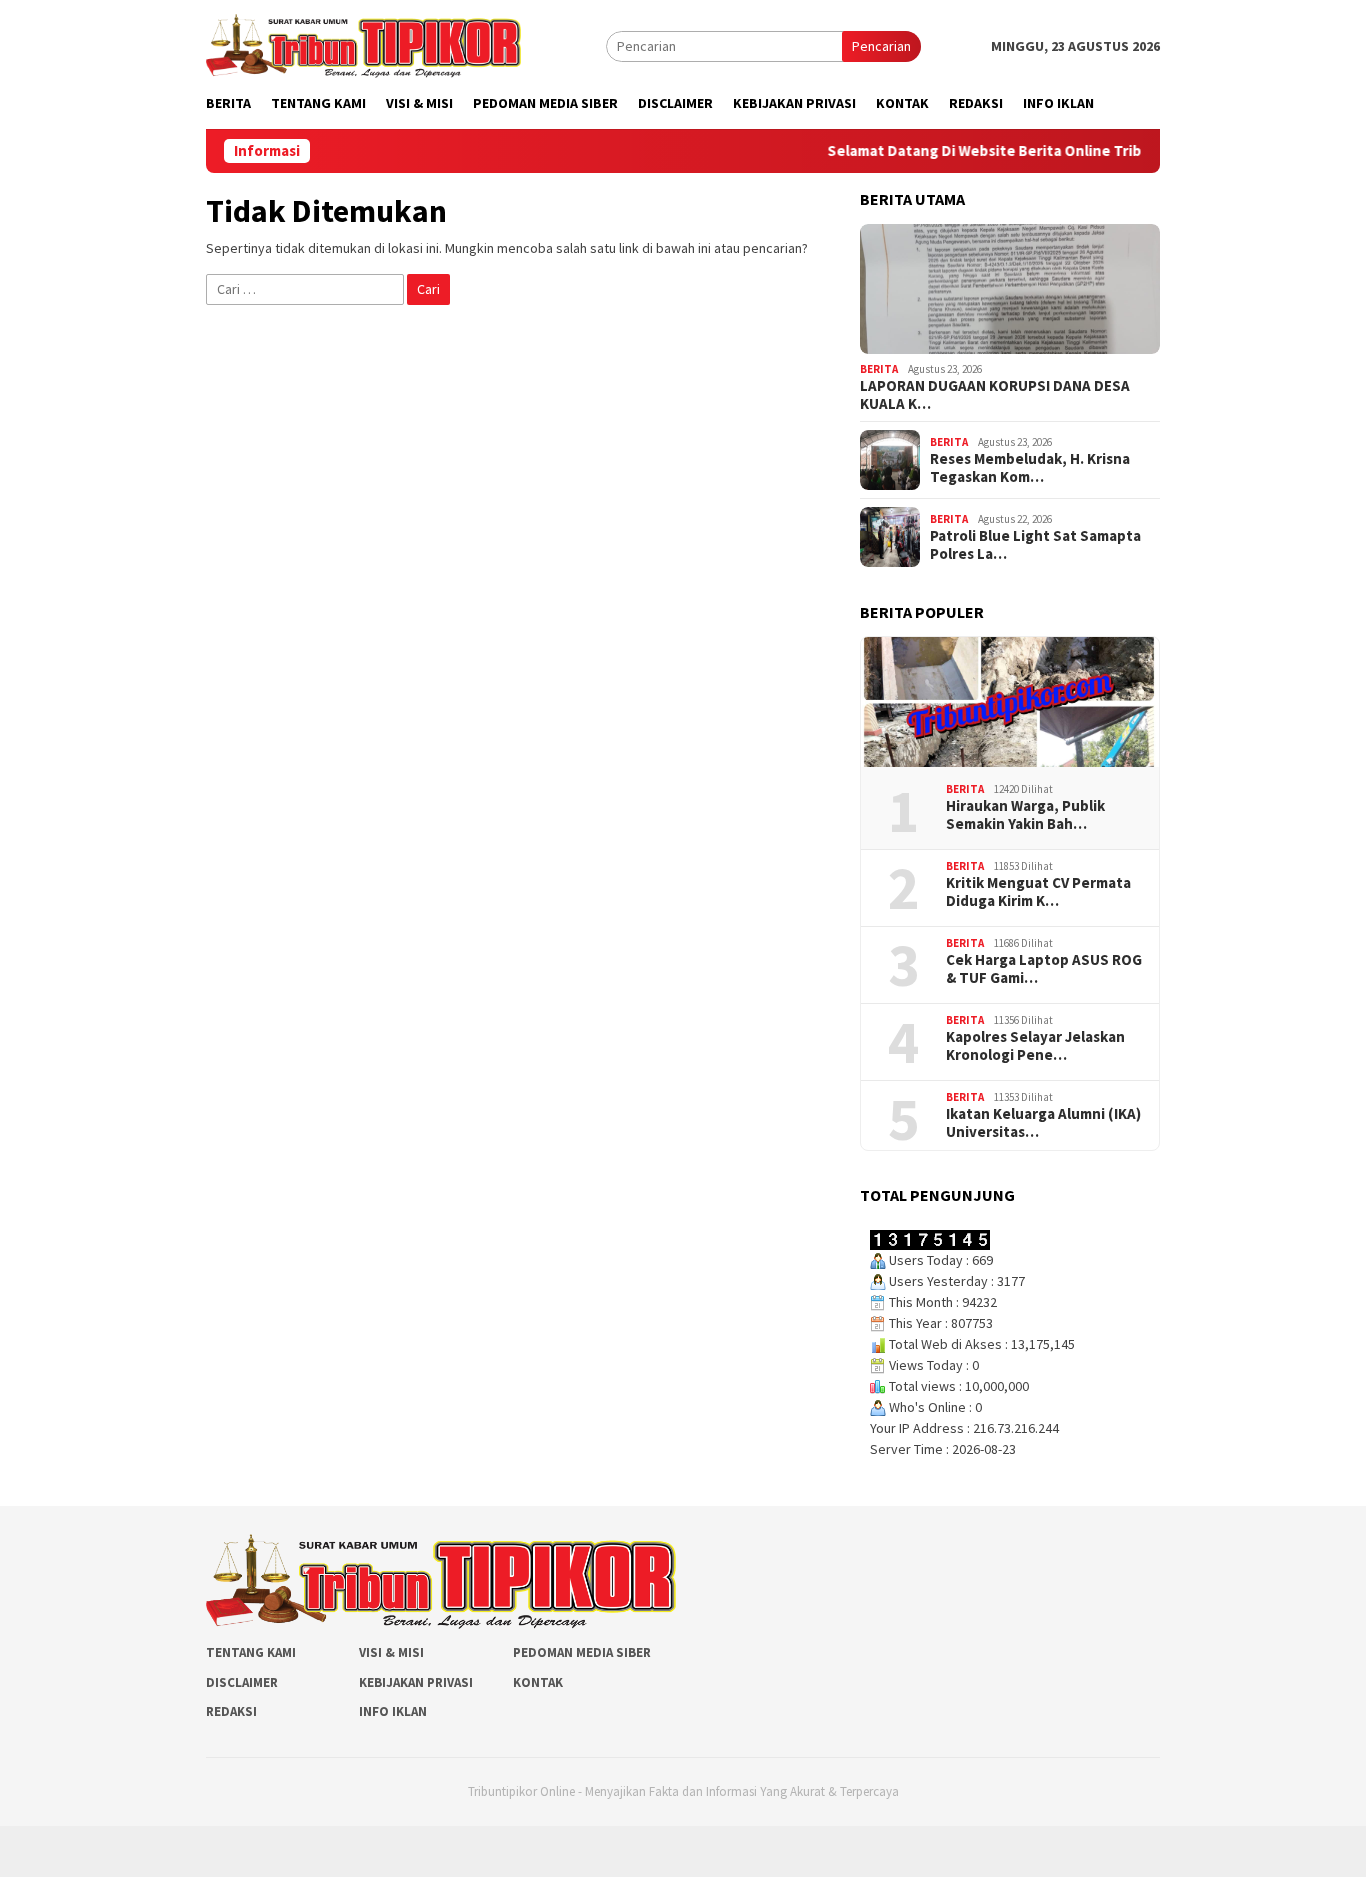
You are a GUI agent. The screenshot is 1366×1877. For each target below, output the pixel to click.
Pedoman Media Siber (582, 1652)
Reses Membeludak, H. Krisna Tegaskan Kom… (1030, 468)
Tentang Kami (251, 1652)
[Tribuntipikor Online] (363, 44)
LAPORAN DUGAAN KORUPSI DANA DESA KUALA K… (995, 395)
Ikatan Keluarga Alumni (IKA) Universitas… (1043, 1123)
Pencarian (881, 46)
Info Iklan (393, 1711)
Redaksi (231, 1711)
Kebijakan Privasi (416, 1682)
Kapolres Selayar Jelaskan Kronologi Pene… (1035, 1046)
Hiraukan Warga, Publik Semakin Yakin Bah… (1025, 815)
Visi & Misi (391, 1652)
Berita (879, 369)
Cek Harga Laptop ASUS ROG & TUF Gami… (1044, 969)
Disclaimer (242, 1682)
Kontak (538, 1682)
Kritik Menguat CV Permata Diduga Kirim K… (1038, 892)
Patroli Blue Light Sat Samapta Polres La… (1035, 545)
